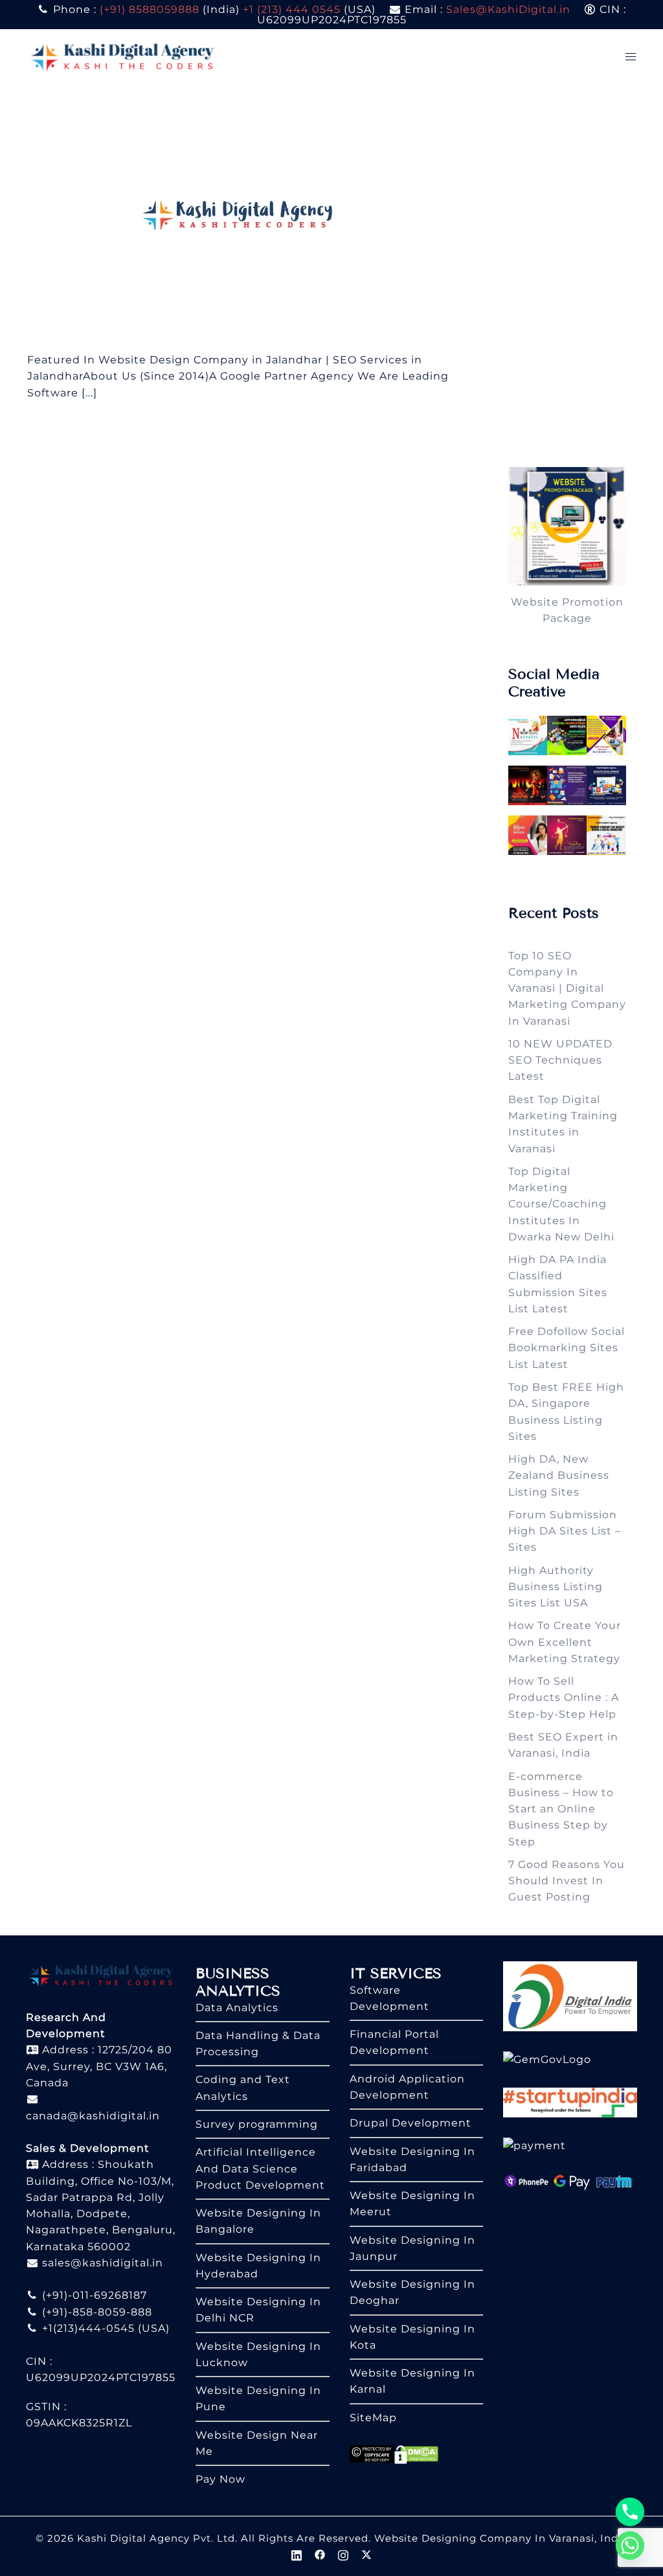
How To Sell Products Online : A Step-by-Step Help (564, 1698)
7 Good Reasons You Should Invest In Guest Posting (567, 1881)
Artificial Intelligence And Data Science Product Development (260, 2169)
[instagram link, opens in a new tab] (343, 2554)
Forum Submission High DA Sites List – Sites (565, 1531)
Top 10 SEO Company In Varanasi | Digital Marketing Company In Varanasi (567, 988)
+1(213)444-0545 (87, 2328)
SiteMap (373, 2418)
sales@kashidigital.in (103, 2263)
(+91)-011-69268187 (93, 2295)
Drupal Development (410, 2123)
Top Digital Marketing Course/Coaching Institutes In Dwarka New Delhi (561, 1204)
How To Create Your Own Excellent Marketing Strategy (565, 1642)
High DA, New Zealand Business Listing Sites (559, 1476)
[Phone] (630, 2512)
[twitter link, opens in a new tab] (366, 2554)
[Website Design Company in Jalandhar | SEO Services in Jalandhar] (243, 217)
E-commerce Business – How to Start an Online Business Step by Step (561, 1809)
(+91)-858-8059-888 (96, 2312)
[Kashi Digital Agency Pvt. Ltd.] (122, 56)
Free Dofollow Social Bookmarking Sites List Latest (567, 1348)
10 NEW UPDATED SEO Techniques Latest (560, 1060)
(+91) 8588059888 (150, 9)
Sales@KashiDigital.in (508, 9)
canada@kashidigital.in (93, 2116)
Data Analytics (237, 2008)
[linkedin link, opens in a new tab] (297, 2554)
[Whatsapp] (630, 2546)
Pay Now (220, 2479)
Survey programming (257, 2124)
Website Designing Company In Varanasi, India (501, 2538)
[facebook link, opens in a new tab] (320, 2554)
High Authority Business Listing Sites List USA (556, 1587)
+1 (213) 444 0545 (292, 9)
